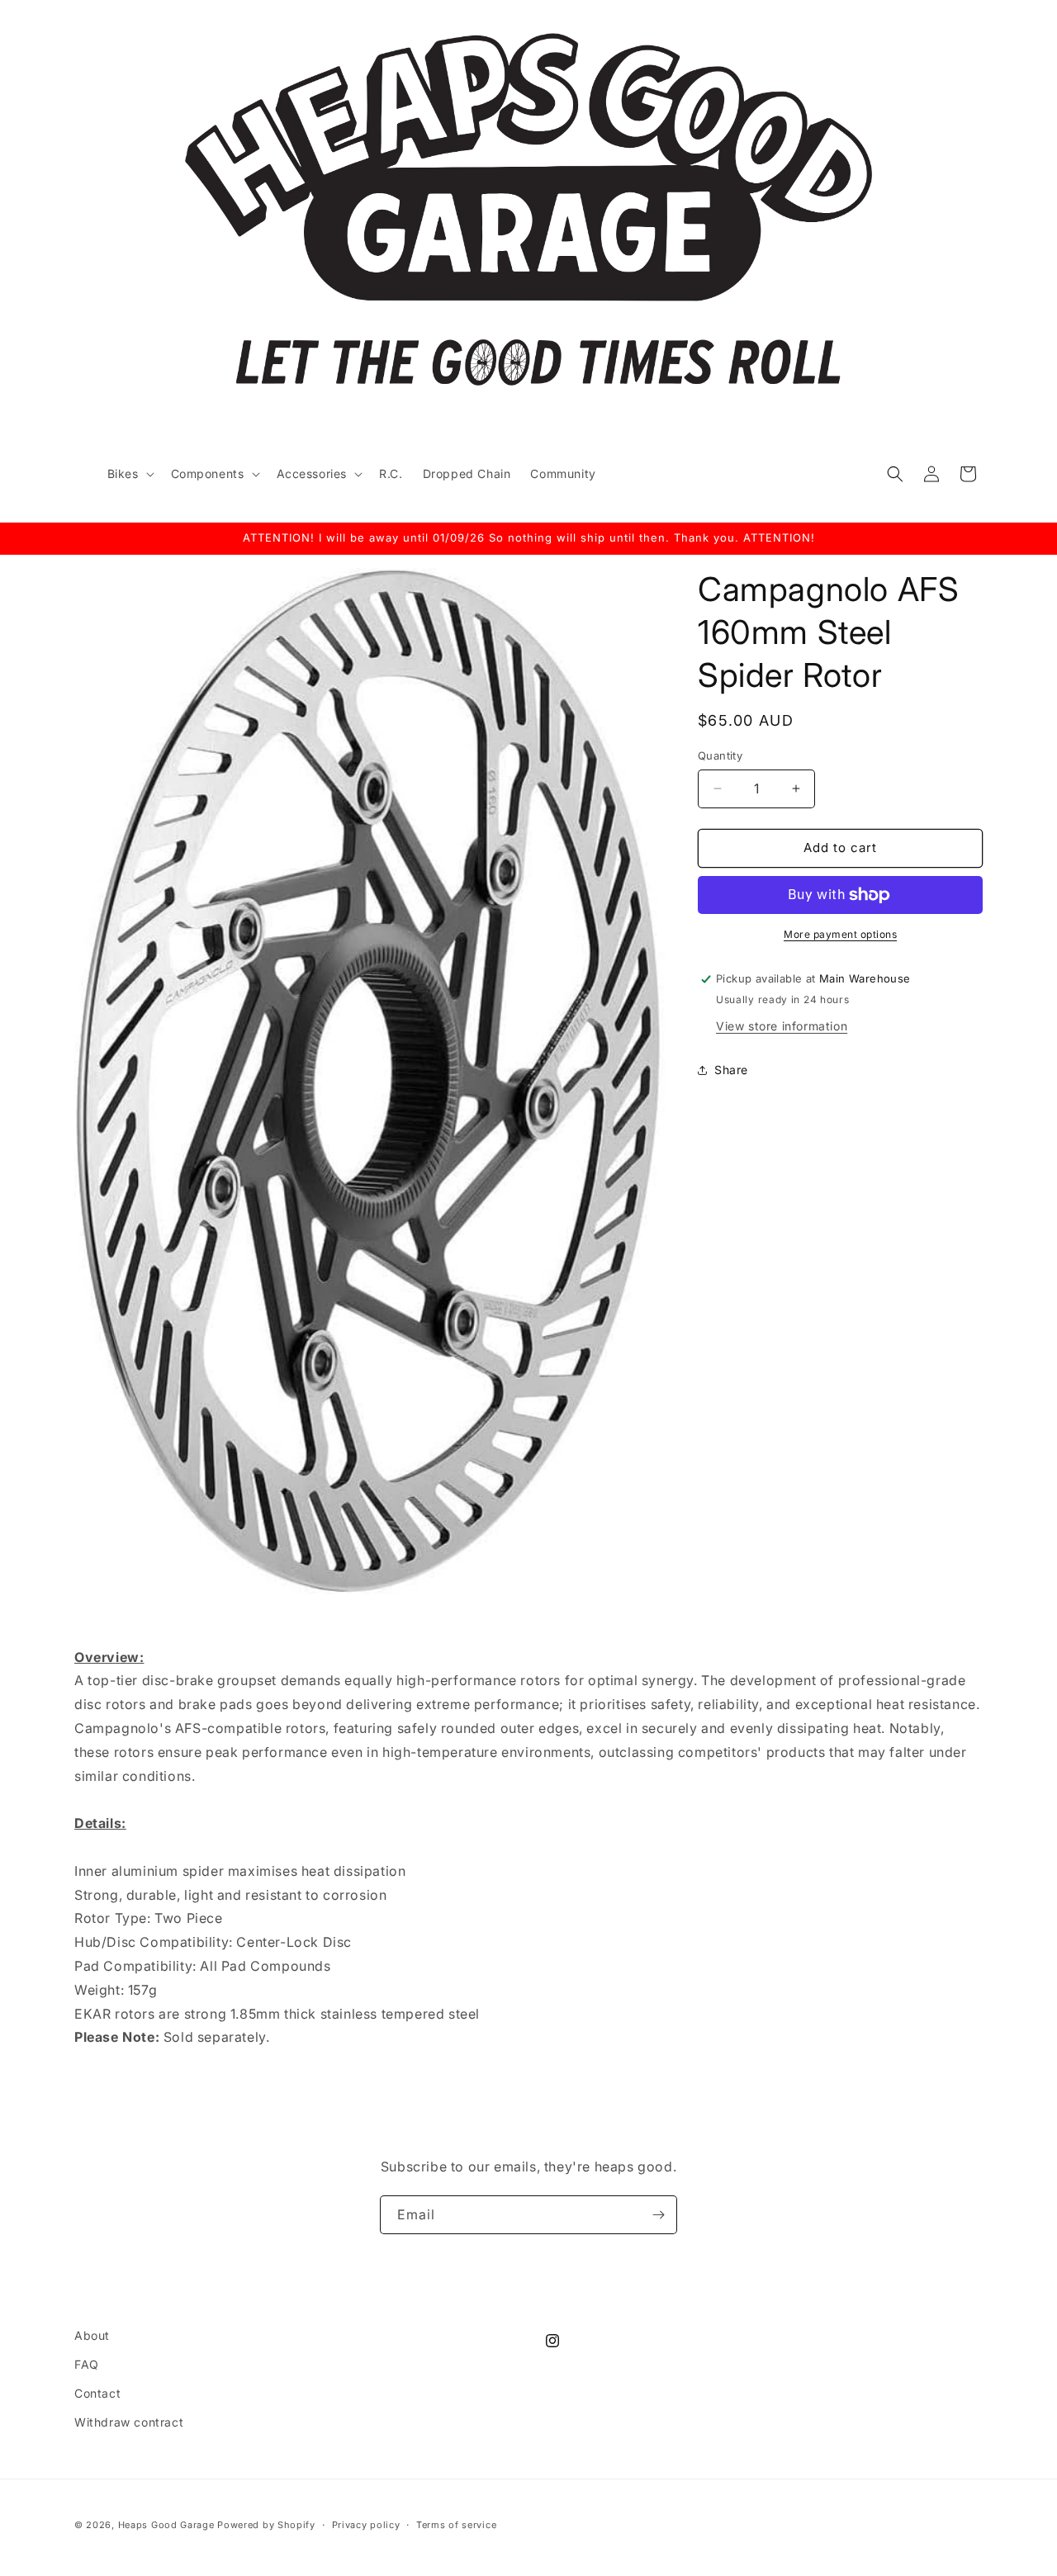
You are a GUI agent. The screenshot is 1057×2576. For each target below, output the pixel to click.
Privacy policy (366, 2525)
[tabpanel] (528, 1942)
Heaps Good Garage (166, 2525)
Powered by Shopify (266, 2525)
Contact (97, 2393)
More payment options (840, 934)
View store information (782, 1026)
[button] (129, 474)
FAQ (87, 2364)
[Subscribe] (658, 2215)
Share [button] (731, 1070)
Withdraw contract (129, 2422)
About (92, 2335)
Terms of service (456, 2525)
